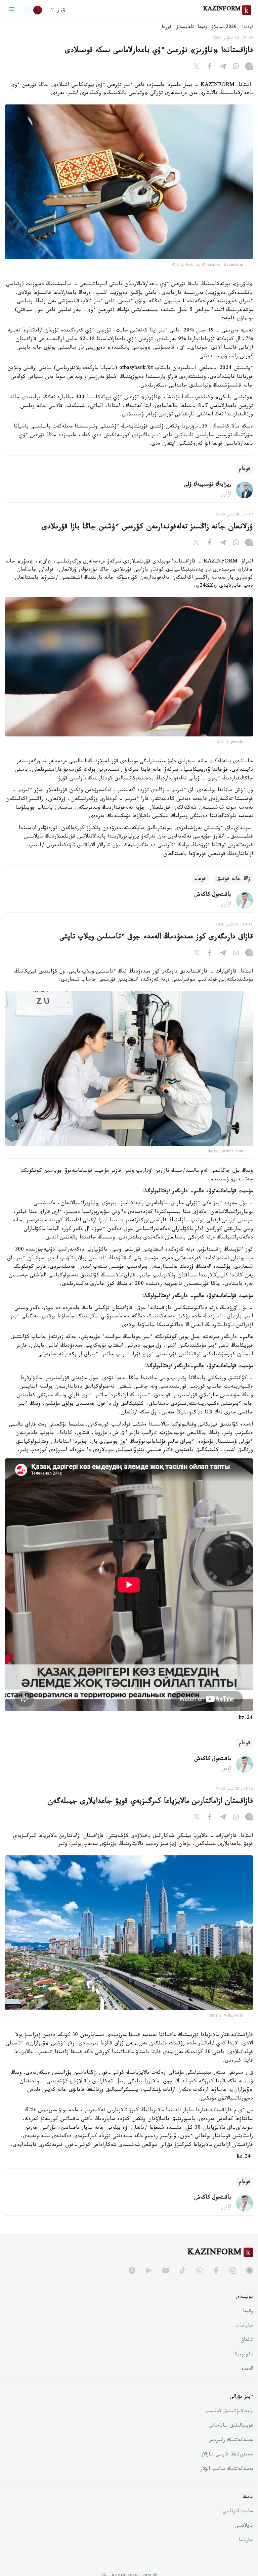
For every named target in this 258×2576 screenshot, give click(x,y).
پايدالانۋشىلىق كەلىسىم (229, 2412)
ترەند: (247, 27)
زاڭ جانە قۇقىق (233, 879)
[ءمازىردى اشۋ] (12, 10)
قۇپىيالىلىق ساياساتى (231, 2426)
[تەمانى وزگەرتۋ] (33, 10)
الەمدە (247, 2369)
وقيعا (203, 28)
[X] (197, 67)
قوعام (245, 469)
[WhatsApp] (236, 67)
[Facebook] (210, 67)
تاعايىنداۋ (185, 28)
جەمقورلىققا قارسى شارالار (227, 2455)
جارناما (246, 2541)
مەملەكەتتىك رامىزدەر (231, 2441)
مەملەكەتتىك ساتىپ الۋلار (227, 2470)
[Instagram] (249, 67)
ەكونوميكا (243, 2355)
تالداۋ (247, 2341)
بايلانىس (244, 2526)
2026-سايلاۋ (224, 28)
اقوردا (167, 28)
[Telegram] (223, 67)
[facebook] (216, 2270)
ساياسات (244, 2326)
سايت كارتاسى (238, 2512)
